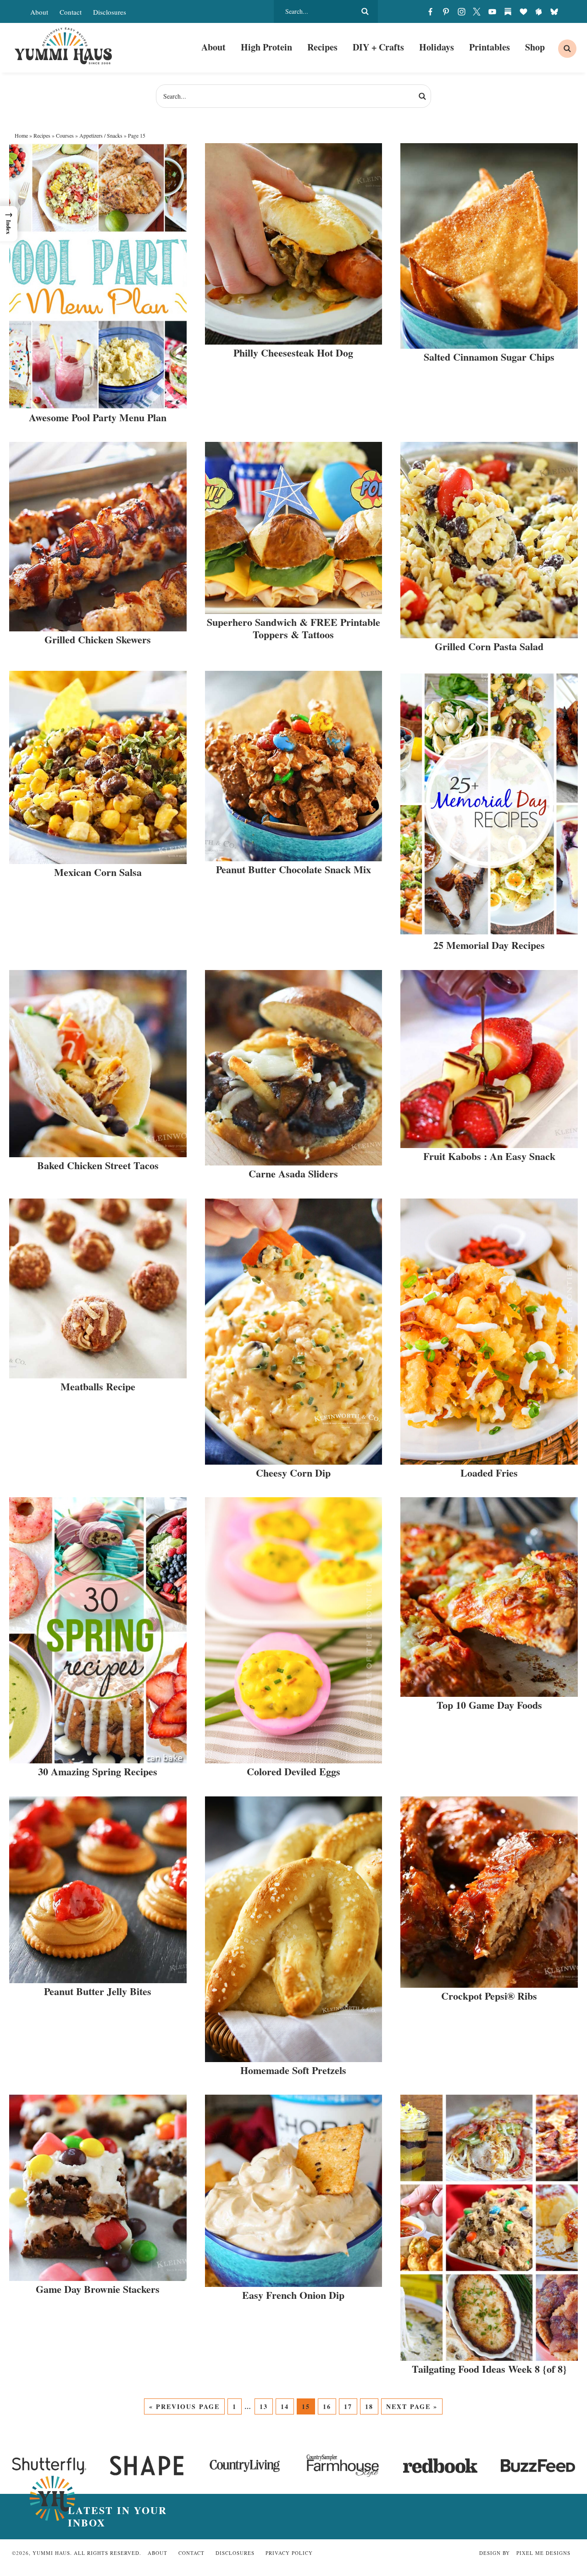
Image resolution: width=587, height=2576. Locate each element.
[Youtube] (493, 11)
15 (306, 2406)
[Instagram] (461, 11)
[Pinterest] (446, 11)
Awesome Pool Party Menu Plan (98, 417)
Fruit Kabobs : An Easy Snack (489, 1156)
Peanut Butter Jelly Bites (98, 1991)
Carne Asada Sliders (293, 1174)
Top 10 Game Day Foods (489, 1705)
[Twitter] (477, 11)
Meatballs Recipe (98, 1386)
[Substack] (508, 11)
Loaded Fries (489, 1473)
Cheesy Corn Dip (293, 1473)
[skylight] (539, 11)
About (39, 12)
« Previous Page (184, 2406)
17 (348, 2406)
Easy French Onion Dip (293, 2295)
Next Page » (412, 2406)
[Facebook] (431, 11)
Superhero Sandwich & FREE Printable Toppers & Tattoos (293, 628)
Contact (71, 12)
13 (264, 2406)
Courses (65, 135)
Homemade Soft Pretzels (293, 2070)
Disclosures (110, 12)
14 (285, 2406)
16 (327, 2406)
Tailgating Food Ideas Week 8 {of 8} (489, 2369)
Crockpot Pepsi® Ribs (489, 1996)
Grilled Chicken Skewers (98, 639)
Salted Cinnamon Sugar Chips (489, 357)
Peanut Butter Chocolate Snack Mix (293, 869)
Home (21, 135)
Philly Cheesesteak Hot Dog (293, 353)
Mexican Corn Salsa (98, 872)
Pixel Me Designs (543, 2553)
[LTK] (523, 11)
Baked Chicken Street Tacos (98, 1165)
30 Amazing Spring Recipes (98, 1771)
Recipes (42, 135)
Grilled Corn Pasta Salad (489, 646)
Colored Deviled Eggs (293, 1771)
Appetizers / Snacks (101, 135)
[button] (9, 224)
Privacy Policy (289, 2553)
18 (369, 2406)
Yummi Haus (64, 46)
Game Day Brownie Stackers (98, 2289)
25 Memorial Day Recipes (489, 945)
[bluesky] (554, 11)
